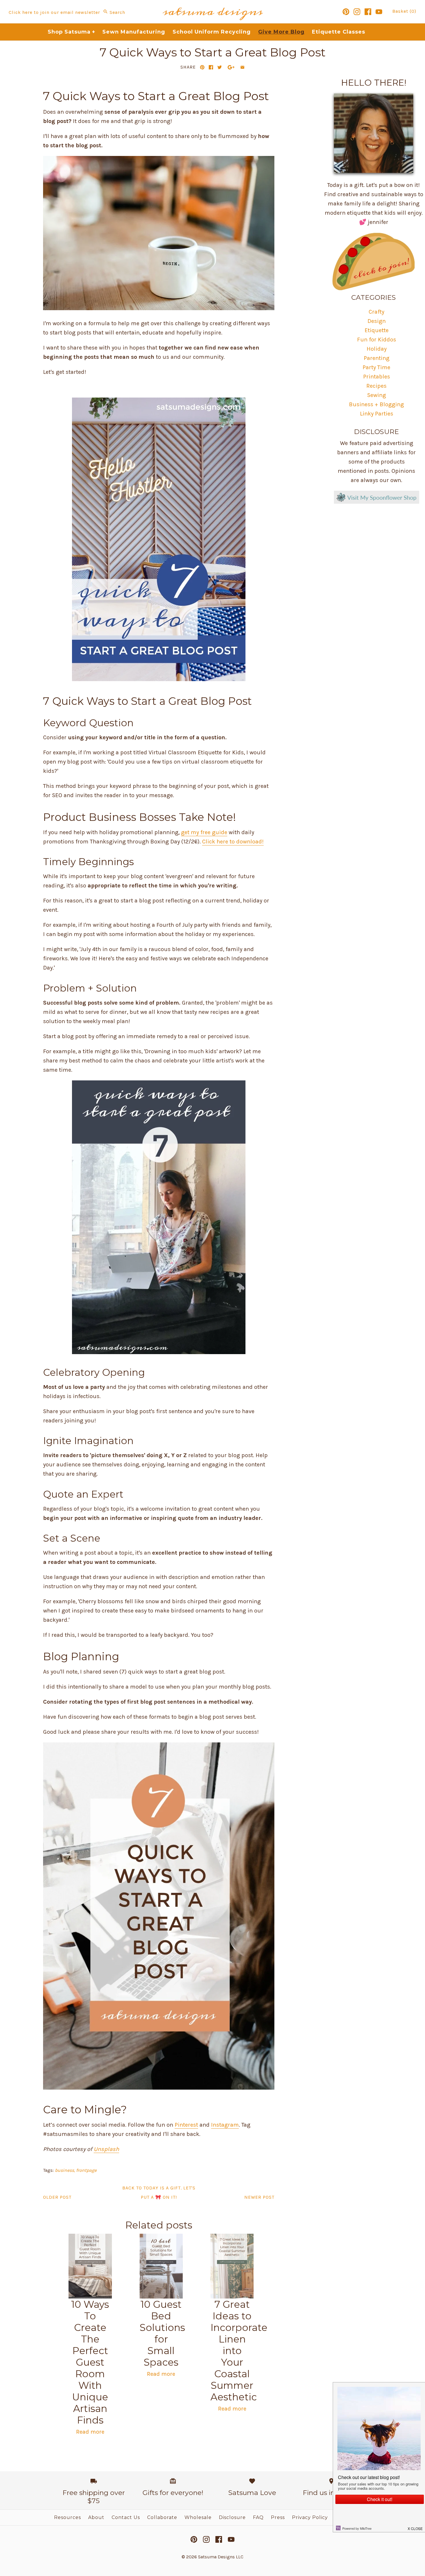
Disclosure (232, 2517)
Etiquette (377, 330)
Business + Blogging (376, 404)
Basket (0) (404, 11)
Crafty (376, 312)
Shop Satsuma (72, 32)
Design (377, 321)
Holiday (377, 349)
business (64, 2170)
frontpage (86, 2170)
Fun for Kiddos (377, 340)
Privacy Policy (310, 2517)
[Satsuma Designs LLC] (212, 4)
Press (278, 2517)
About (96, 2517)
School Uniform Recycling (212, 32)
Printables (377, 377)
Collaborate (162, 2517)
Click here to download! (233, 842)
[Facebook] (368, 12)
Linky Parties (377, 414)
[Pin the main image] (202, 67)
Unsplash (106, 2149)
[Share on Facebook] (211, 67)
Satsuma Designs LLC (221, 2557)
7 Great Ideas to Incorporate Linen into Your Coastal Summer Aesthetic (239, 2351)
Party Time (376, 367)
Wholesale (198, 2517)
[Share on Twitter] (220, 67)
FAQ (258, 2517)
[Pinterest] (346, 12)
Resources (68, 2517)
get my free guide (204, 832)
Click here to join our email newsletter (54, 12)
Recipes (376, 386)
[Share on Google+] (231, 67)
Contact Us (126, 2517)
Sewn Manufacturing (134, 32)
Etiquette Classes (339, 32)
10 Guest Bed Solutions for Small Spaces (162, 2333)
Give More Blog (281, 32)
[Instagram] (357, 12)
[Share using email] (242, 67)
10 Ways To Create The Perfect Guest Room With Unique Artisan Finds (90, 2362)
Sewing (377, 395)
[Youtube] (379, 12)
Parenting (377, 358)
